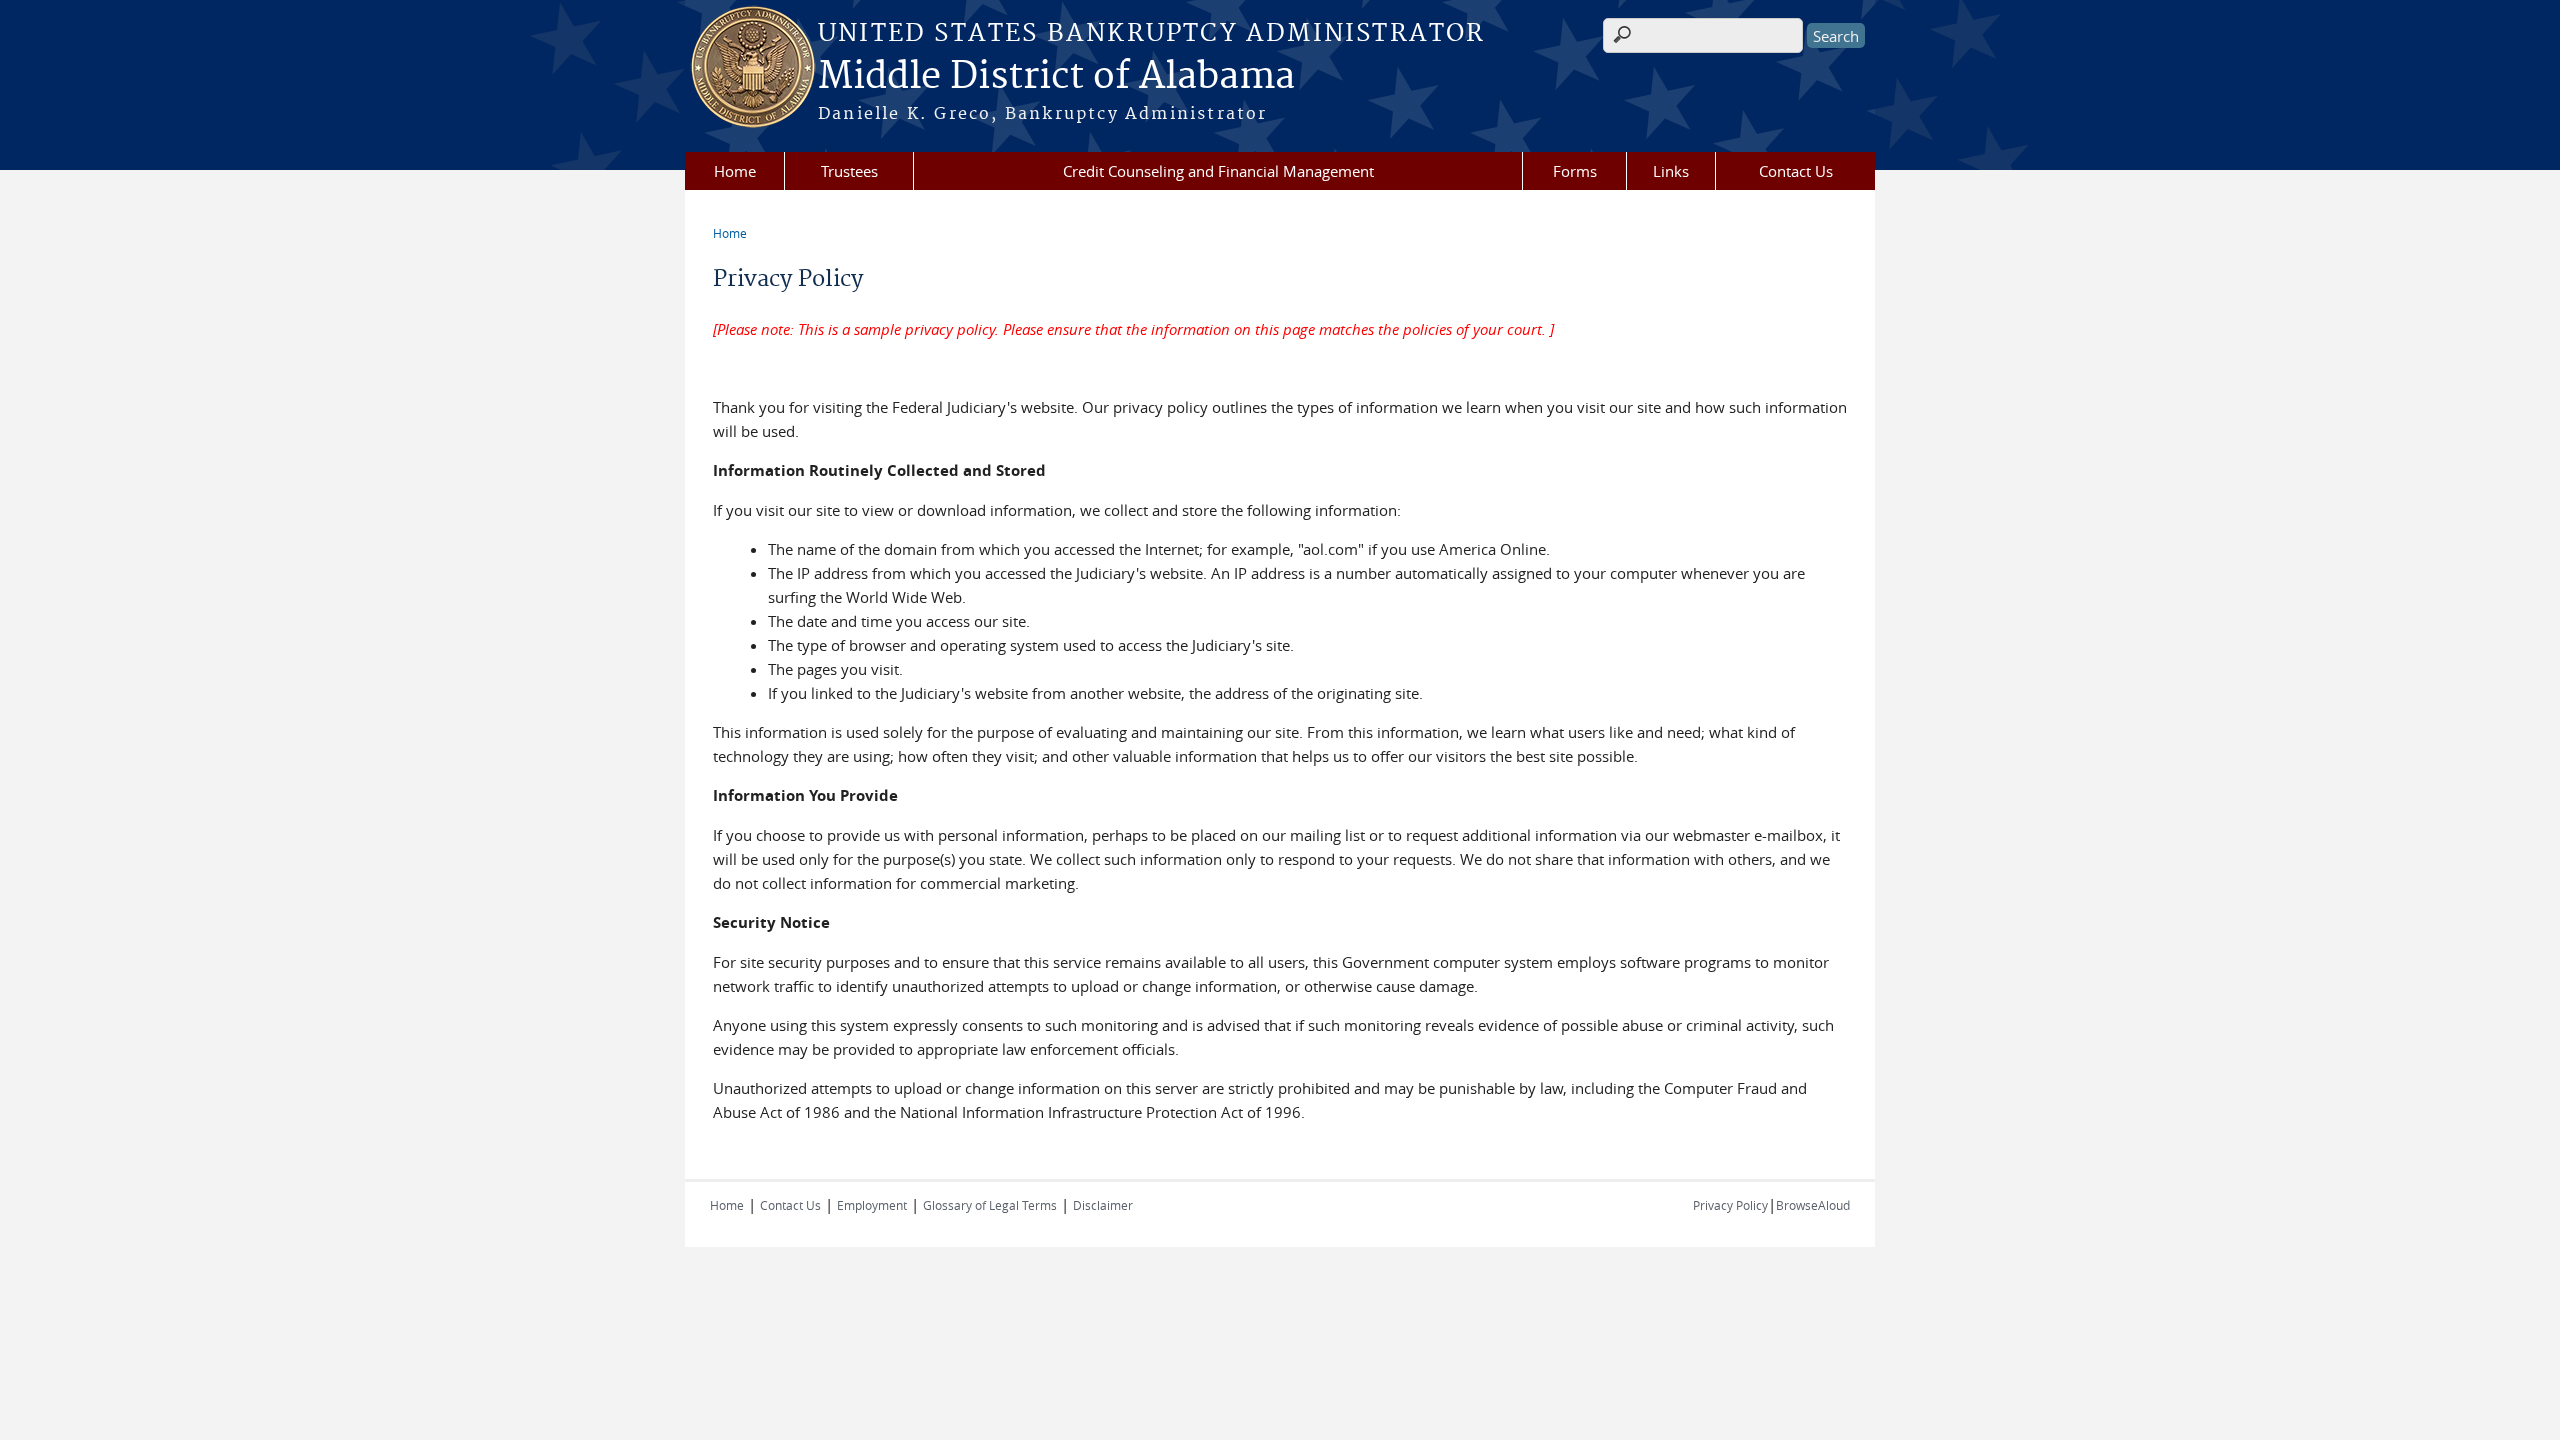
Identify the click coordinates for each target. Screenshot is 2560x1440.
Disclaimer (1103, 1205)
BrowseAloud (1813, 1205)
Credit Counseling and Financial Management (1218, 171)
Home (735, 171)
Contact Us (1796, 171)
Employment (872, 1205)
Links (1671, 171)
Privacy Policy (1730, 1205)
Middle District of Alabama (1056, 77)
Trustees (849, 171)
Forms (1575, 171)
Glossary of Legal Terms (990, 1205)
